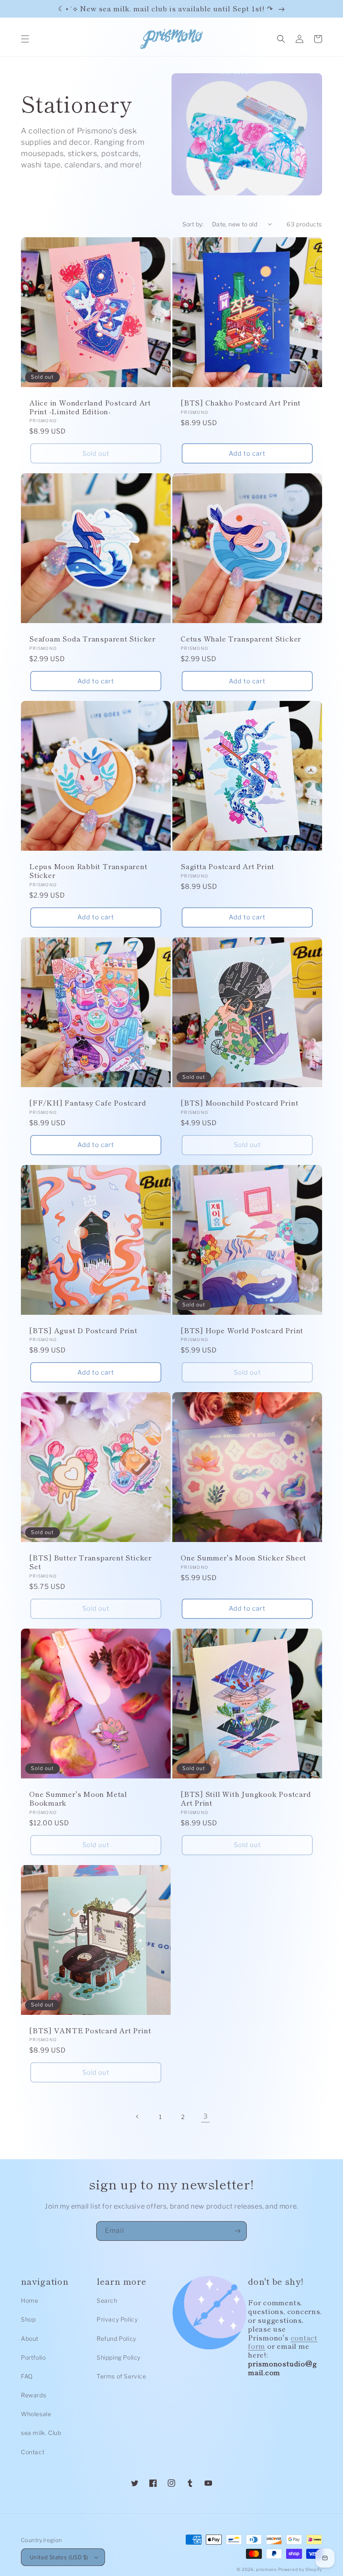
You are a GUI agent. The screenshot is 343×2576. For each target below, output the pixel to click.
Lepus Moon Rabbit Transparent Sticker (88, 871)
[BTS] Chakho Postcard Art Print (241, 403)
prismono (266, 2569)
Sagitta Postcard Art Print (228, 866)
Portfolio (33, 2357)
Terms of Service (122, 2376)
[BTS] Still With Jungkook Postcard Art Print (246, 1799)
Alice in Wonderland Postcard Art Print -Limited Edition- (90, 407)
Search (107, 2300)
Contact (33, 2452)
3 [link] (206, 2116)
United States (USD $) (59, 2557)
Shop (28, 2319)
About (30, 2339)
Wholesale (36, 2414)
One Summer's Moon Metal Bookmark (78, 1799)
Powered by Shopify (300, 2569)
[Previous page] (138, 2117)
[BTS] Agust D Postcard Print (83, 1330)
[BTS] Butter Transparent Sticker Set (91, 1562)
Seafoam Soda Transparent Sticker (92, 639)
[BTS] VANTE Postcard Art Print (90, 2031)
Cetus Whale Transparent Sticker (241, 639)
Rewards (33, 2395)
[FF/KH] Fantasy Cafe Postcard (88, 1103)
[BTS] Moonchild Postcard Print (239, 1103)
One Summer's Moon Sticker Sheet (243, 1558)
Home (29, 2300)
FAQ (27, 2376)
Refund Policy (116, 2339)
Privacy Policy (117, 2319)
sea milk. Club (41, 2433)
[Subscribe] (237, 2231)
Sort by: (193, 224)
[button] (25, 39)
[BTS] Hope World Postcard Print (242, 1330)
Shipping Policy (119, 2357)
